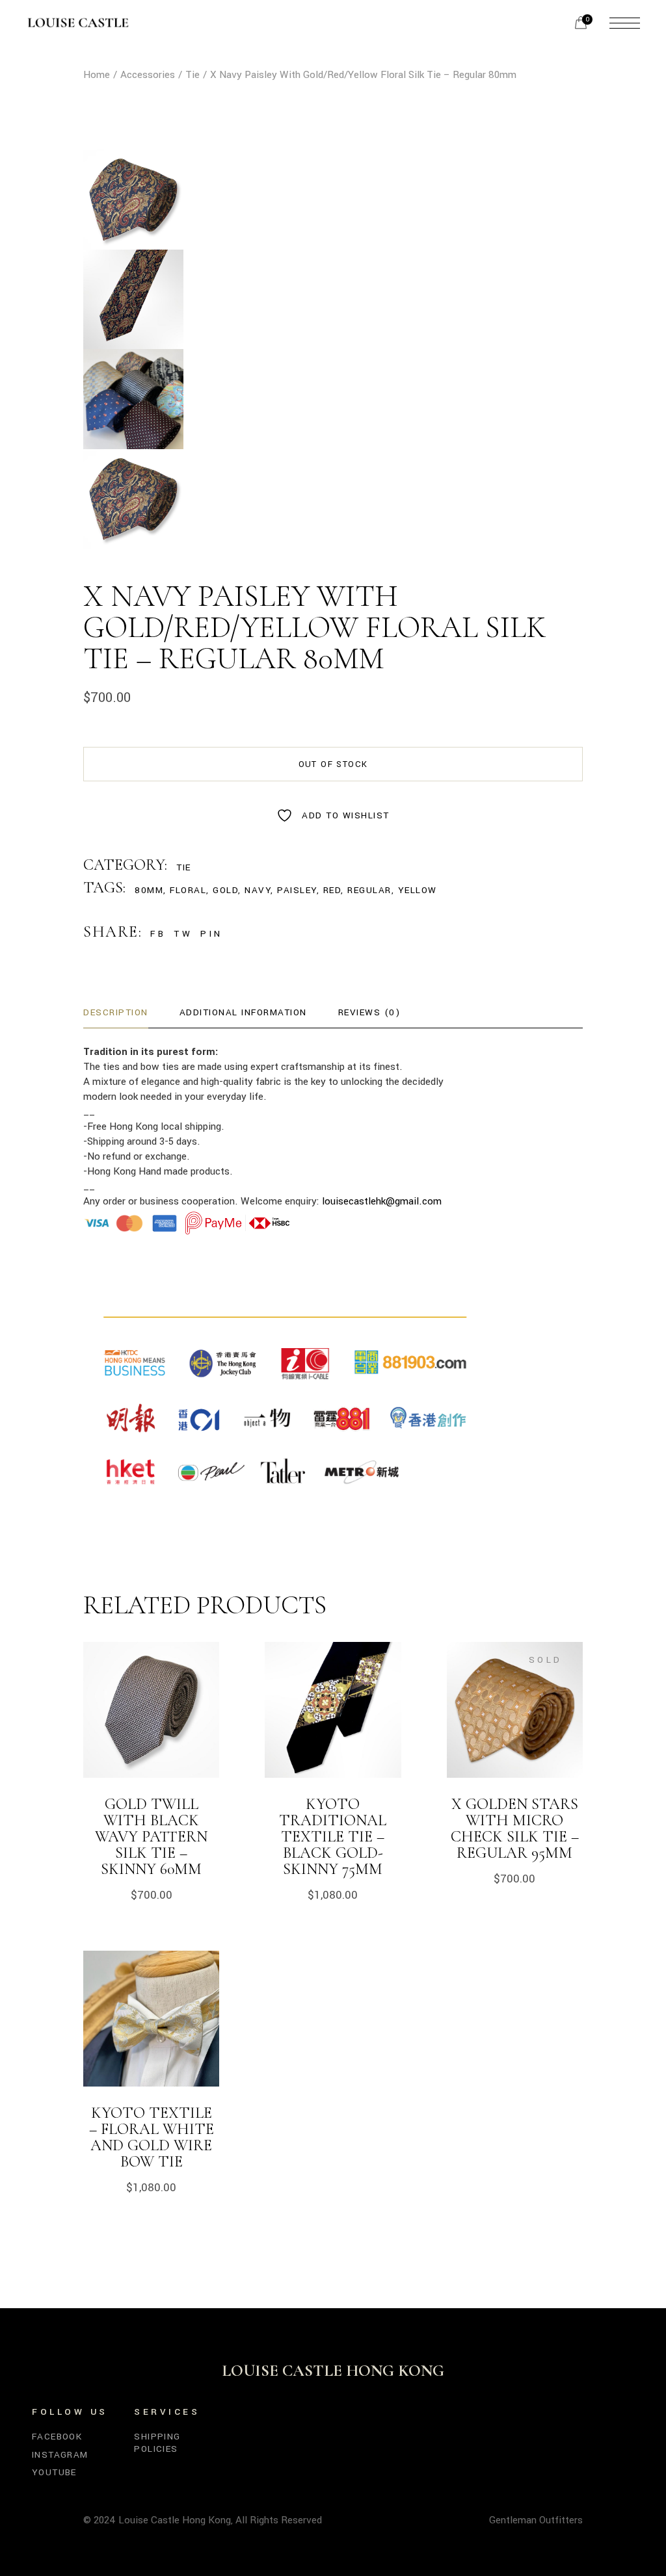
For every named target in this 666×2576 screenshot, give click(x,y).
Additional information (243, 1012)
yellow (418, 890)
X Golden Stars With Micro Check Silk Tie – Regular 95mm (515, 1828)
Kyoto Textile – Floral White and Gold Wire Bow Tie (152, 2137)
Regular (369, 890)
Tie (184, 867)
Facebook (57, 2437)
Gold (225, 890)
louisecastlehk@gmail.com (382, 1201)
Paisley (297, 890)
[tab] (116, 1013)
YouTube (54, 2472)
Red (332, 890)
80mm (149, 890)
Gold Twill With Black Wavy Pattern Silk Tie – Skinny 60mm (151, 1837)
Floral (188, 890)
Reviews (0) (369, 1012)
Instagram (60, 2455)
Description (116, 1012)
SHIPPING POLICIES (157, 2442)
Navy (258, 890)
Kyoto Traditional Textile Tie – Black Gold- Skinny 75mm (333, 1837)
